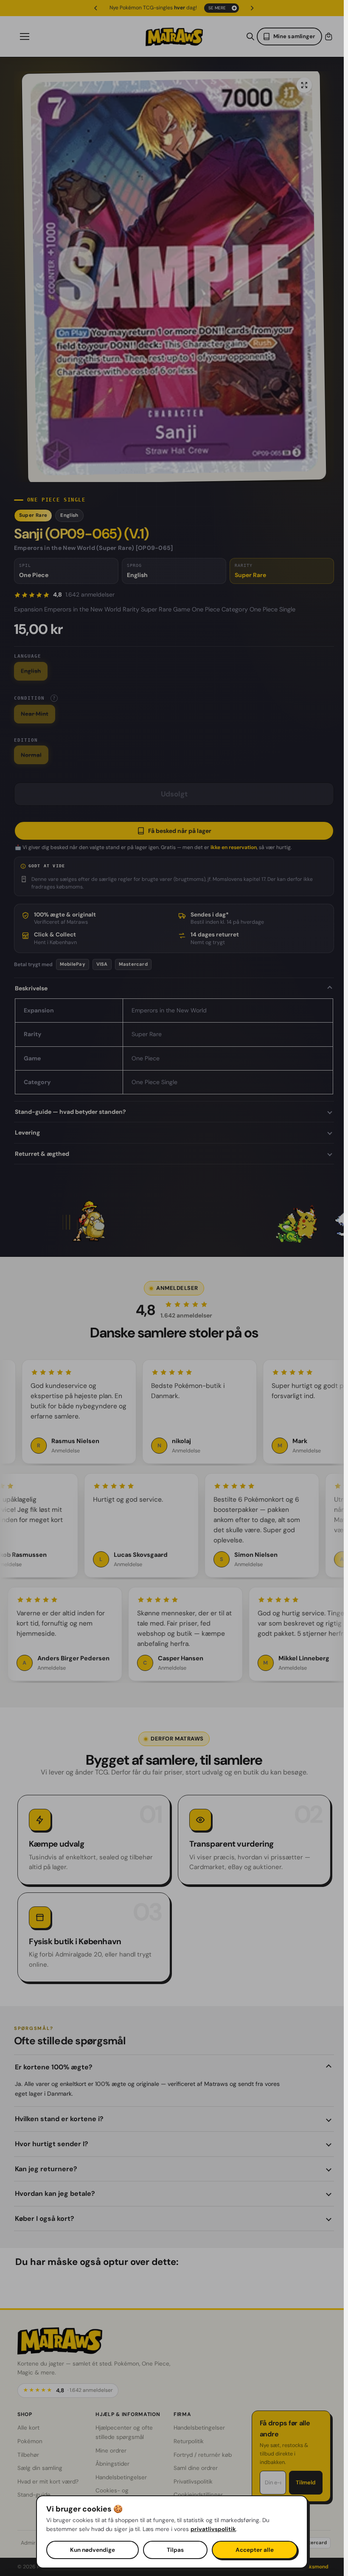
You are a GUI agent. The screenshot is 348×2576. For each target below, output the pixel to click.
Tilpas (175, 2550)
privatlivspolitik (213, 2529)
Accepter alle (255, 2550)
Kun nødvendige (93, 2550)
